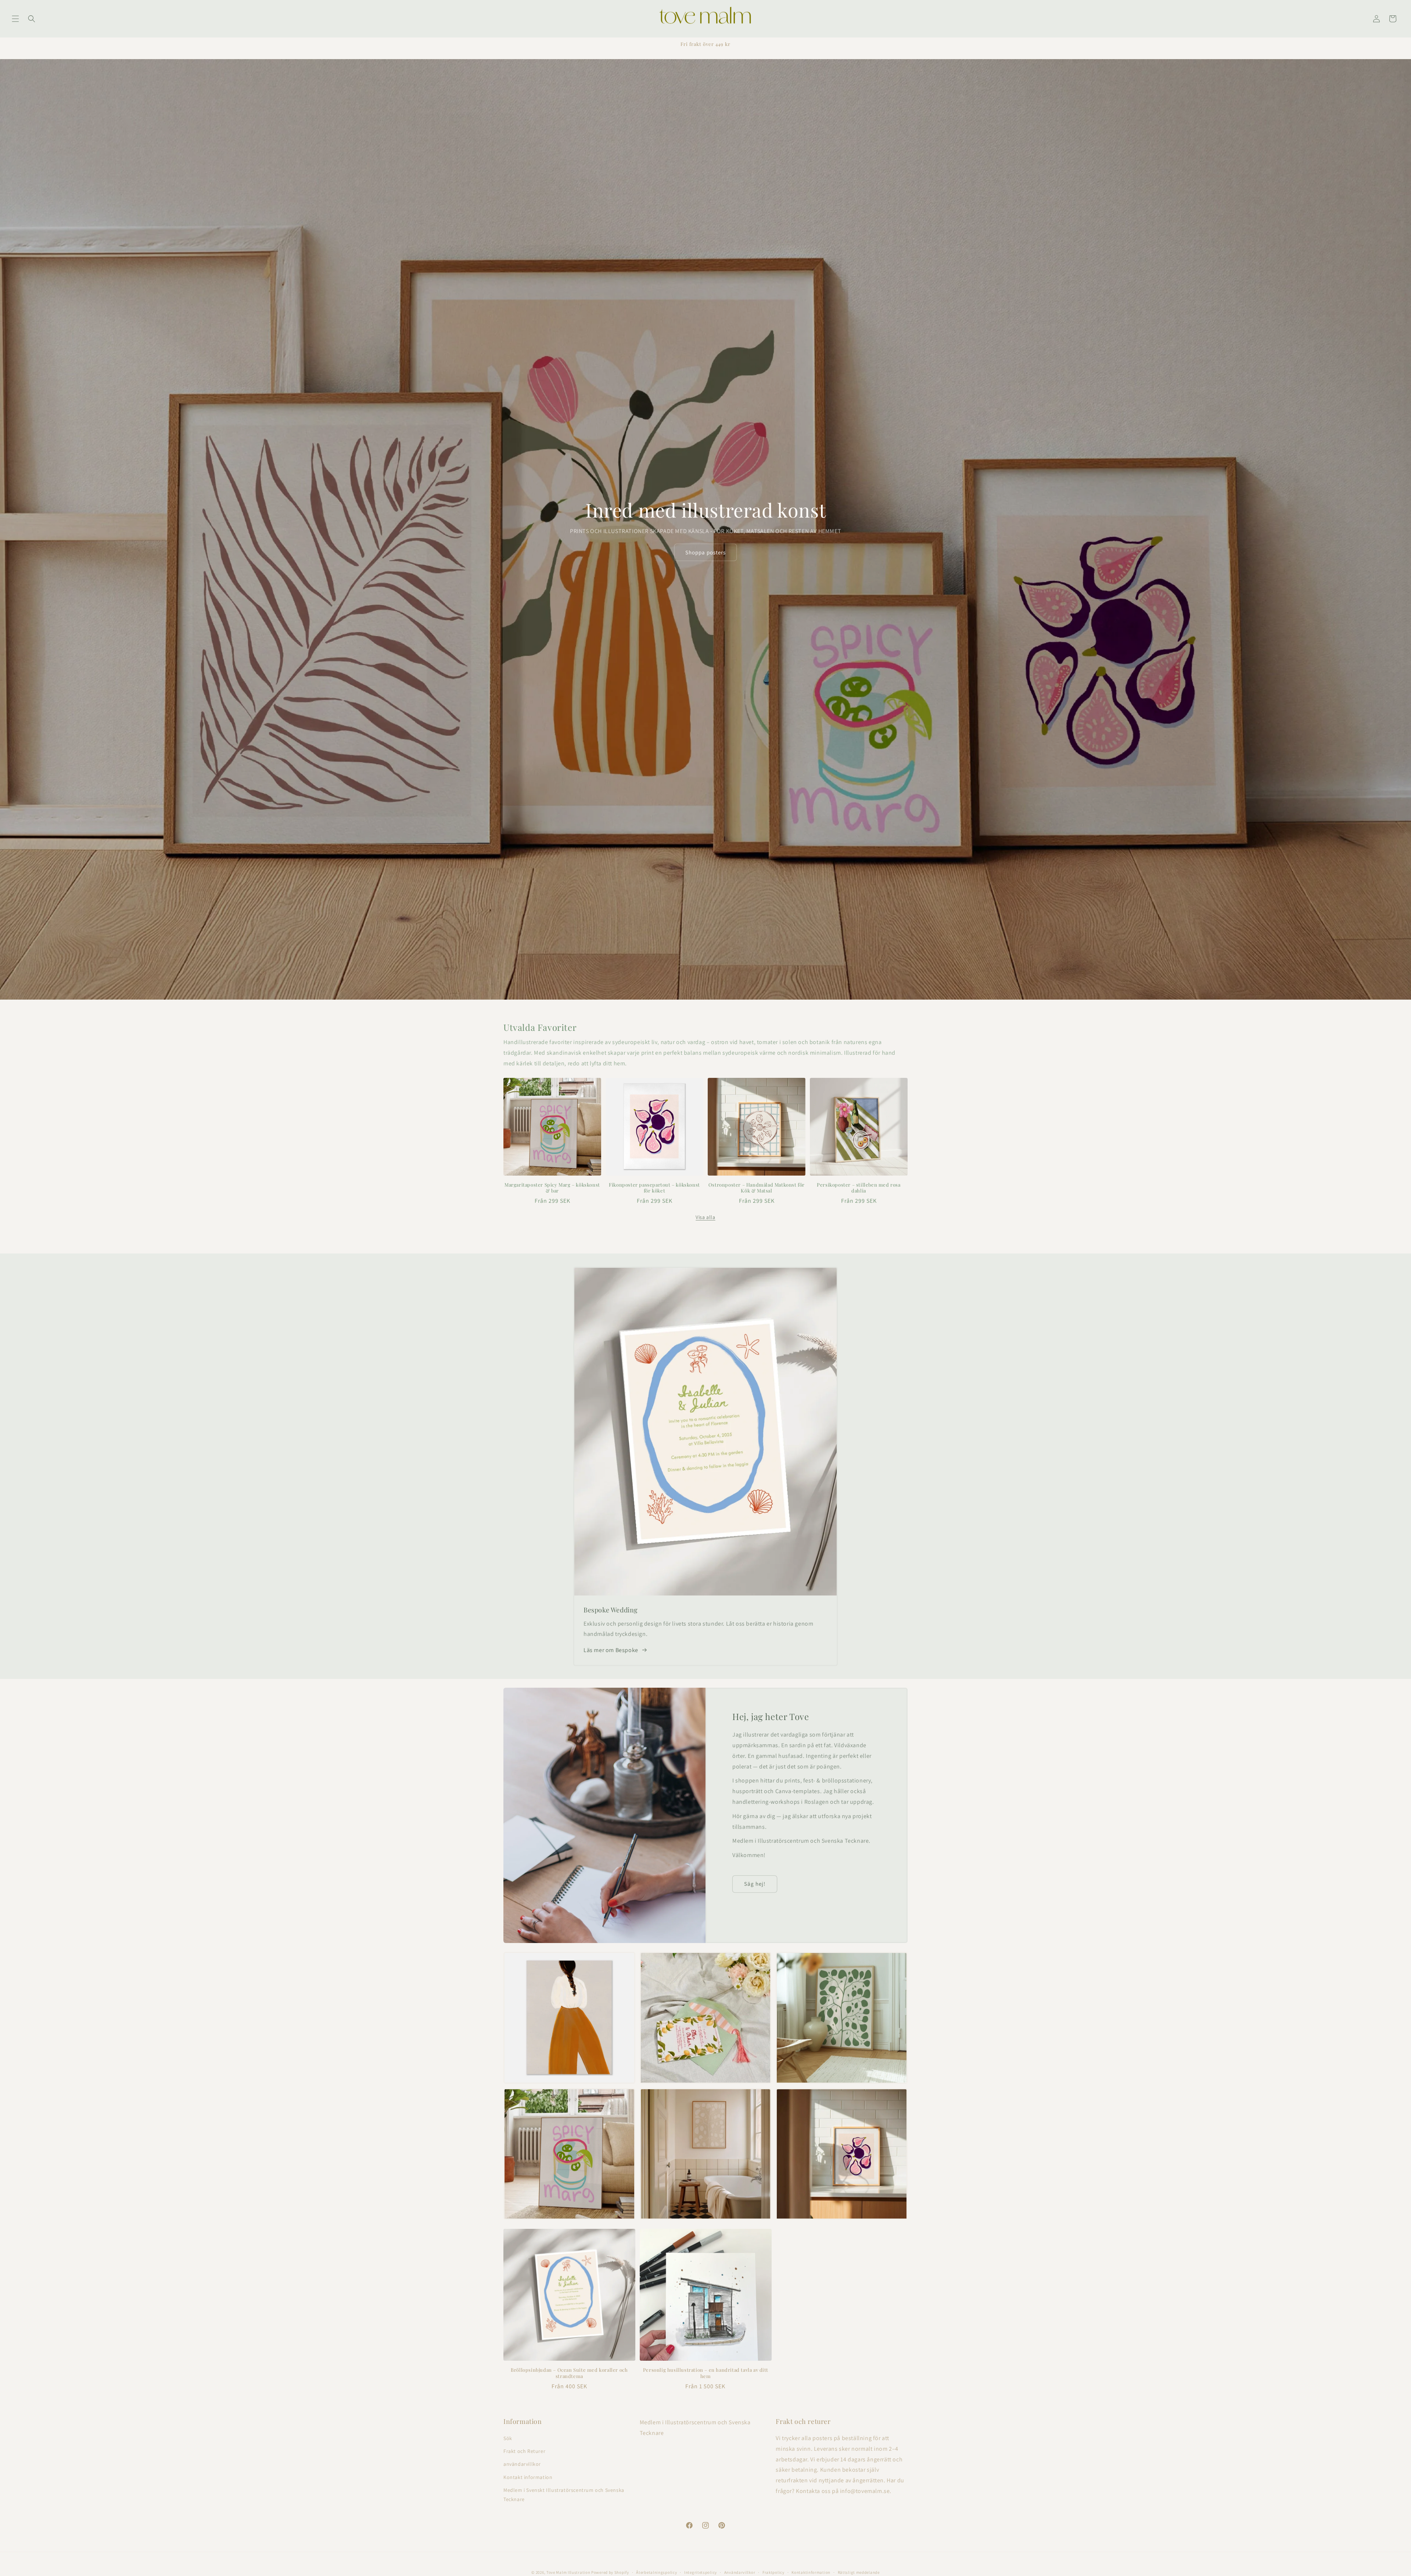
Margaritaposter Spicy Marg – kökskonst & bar (552, 1188)
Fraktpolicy (773, 2572)
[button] (15, 19)
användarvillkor (522, 2464)
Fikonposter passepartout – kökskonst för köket (654, 1188)
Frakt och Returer (524, 2451)
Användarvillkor (740, 2572)
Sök (508, 2438)
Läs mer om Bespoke (611, 1650)
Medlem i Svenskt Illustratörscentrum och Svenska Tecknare (564, 2495)
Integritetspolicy (701, 2572)
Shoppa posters (705, 552)
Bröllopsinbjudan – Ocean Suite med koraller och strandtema (569, 2373)
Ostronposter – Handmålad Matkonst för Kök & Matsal (757, 1188)
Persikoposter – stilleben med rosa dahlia (859, 1188)
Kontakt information (528, 2477)
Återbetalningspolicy (656, 2572)
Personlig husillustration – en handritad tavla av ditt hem (705, 2373)
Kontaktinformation (811, 2572)
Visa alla (705, 1217)
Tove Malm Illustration (568, 2572)
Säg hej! (755, 1884)
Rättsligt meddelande (859, 2572)
